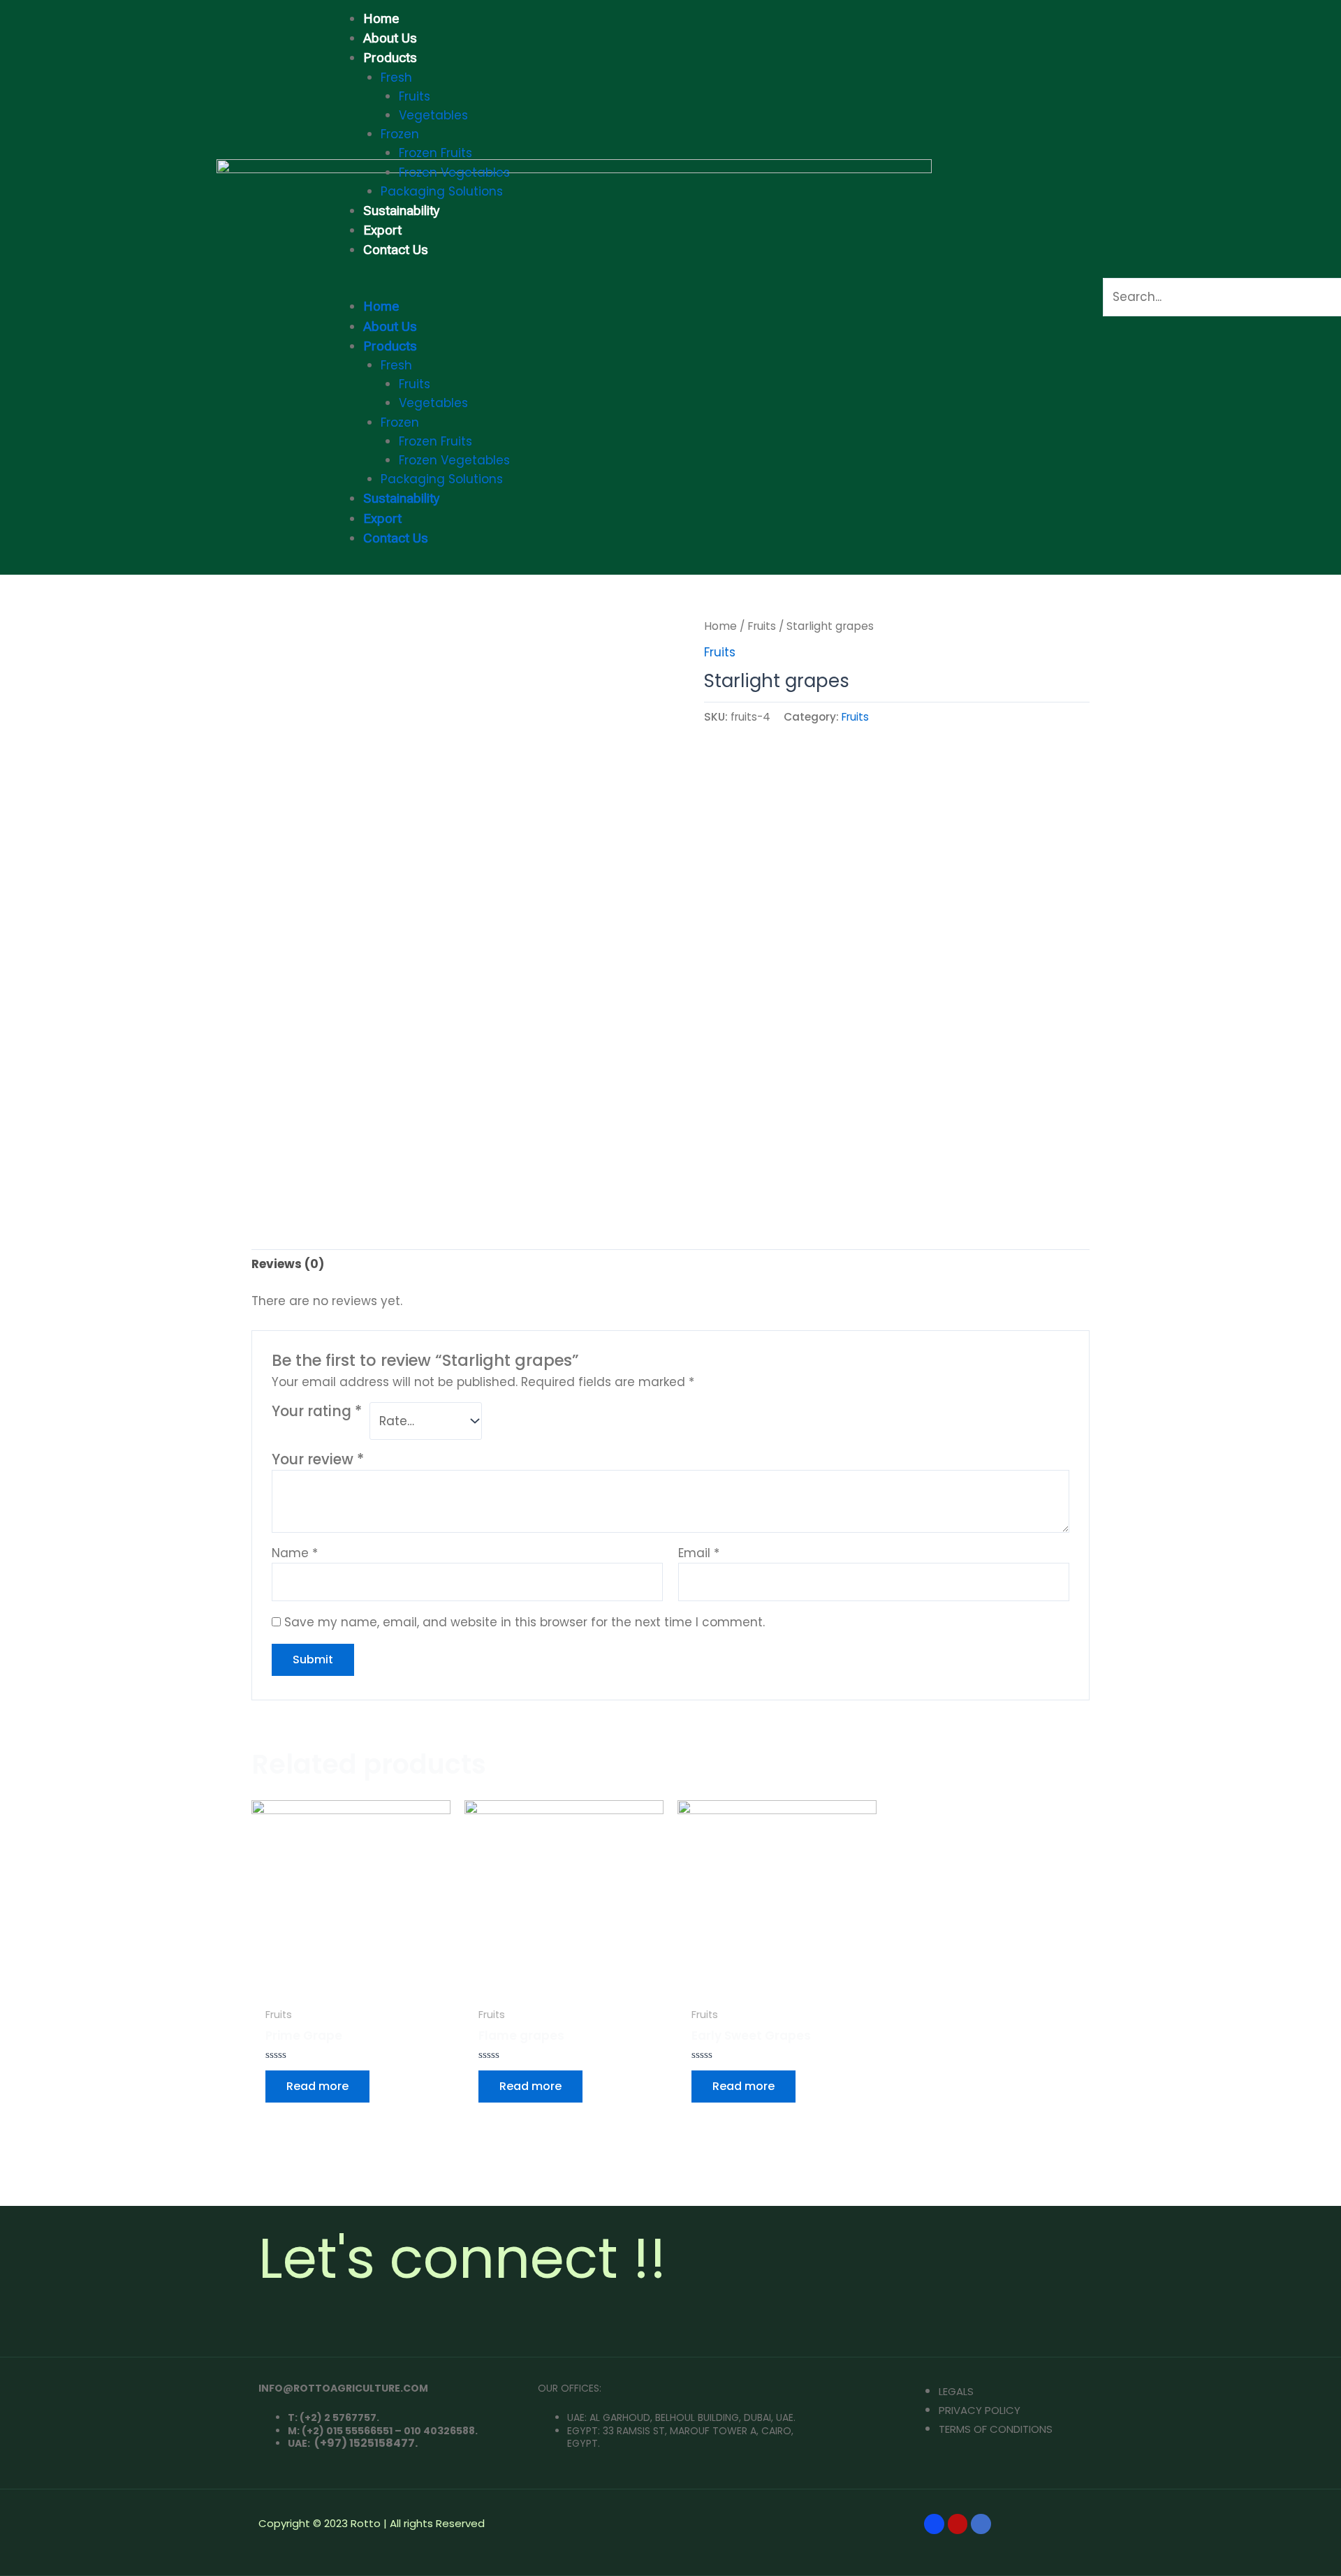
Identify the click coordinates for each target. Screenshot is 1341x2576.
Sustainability (402, 211)
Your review (318, 1459)
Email (699, 1553)
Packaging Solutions (442, 191)
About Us (390, 38)
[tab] (288, 1265)
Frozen (400, 134)
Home (381, 19)
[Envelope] (981, 2524)
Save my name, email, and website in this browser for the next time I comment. (525, 1622)
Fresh (396, 78)
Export (382, 230)
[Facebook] (934, 2524)
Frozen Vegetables (454, 172)
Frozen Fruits (435, 153)
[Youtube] (958, 2524)
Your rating (317, 1412)
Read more (317, 2086)
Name (295, 1553)
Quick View (351, 1985)
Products (390, 58)
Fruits (415, 96)
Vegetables (433, 115)
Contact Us (396, 250)
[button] (689, 287)
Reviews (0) (288, 1264)
